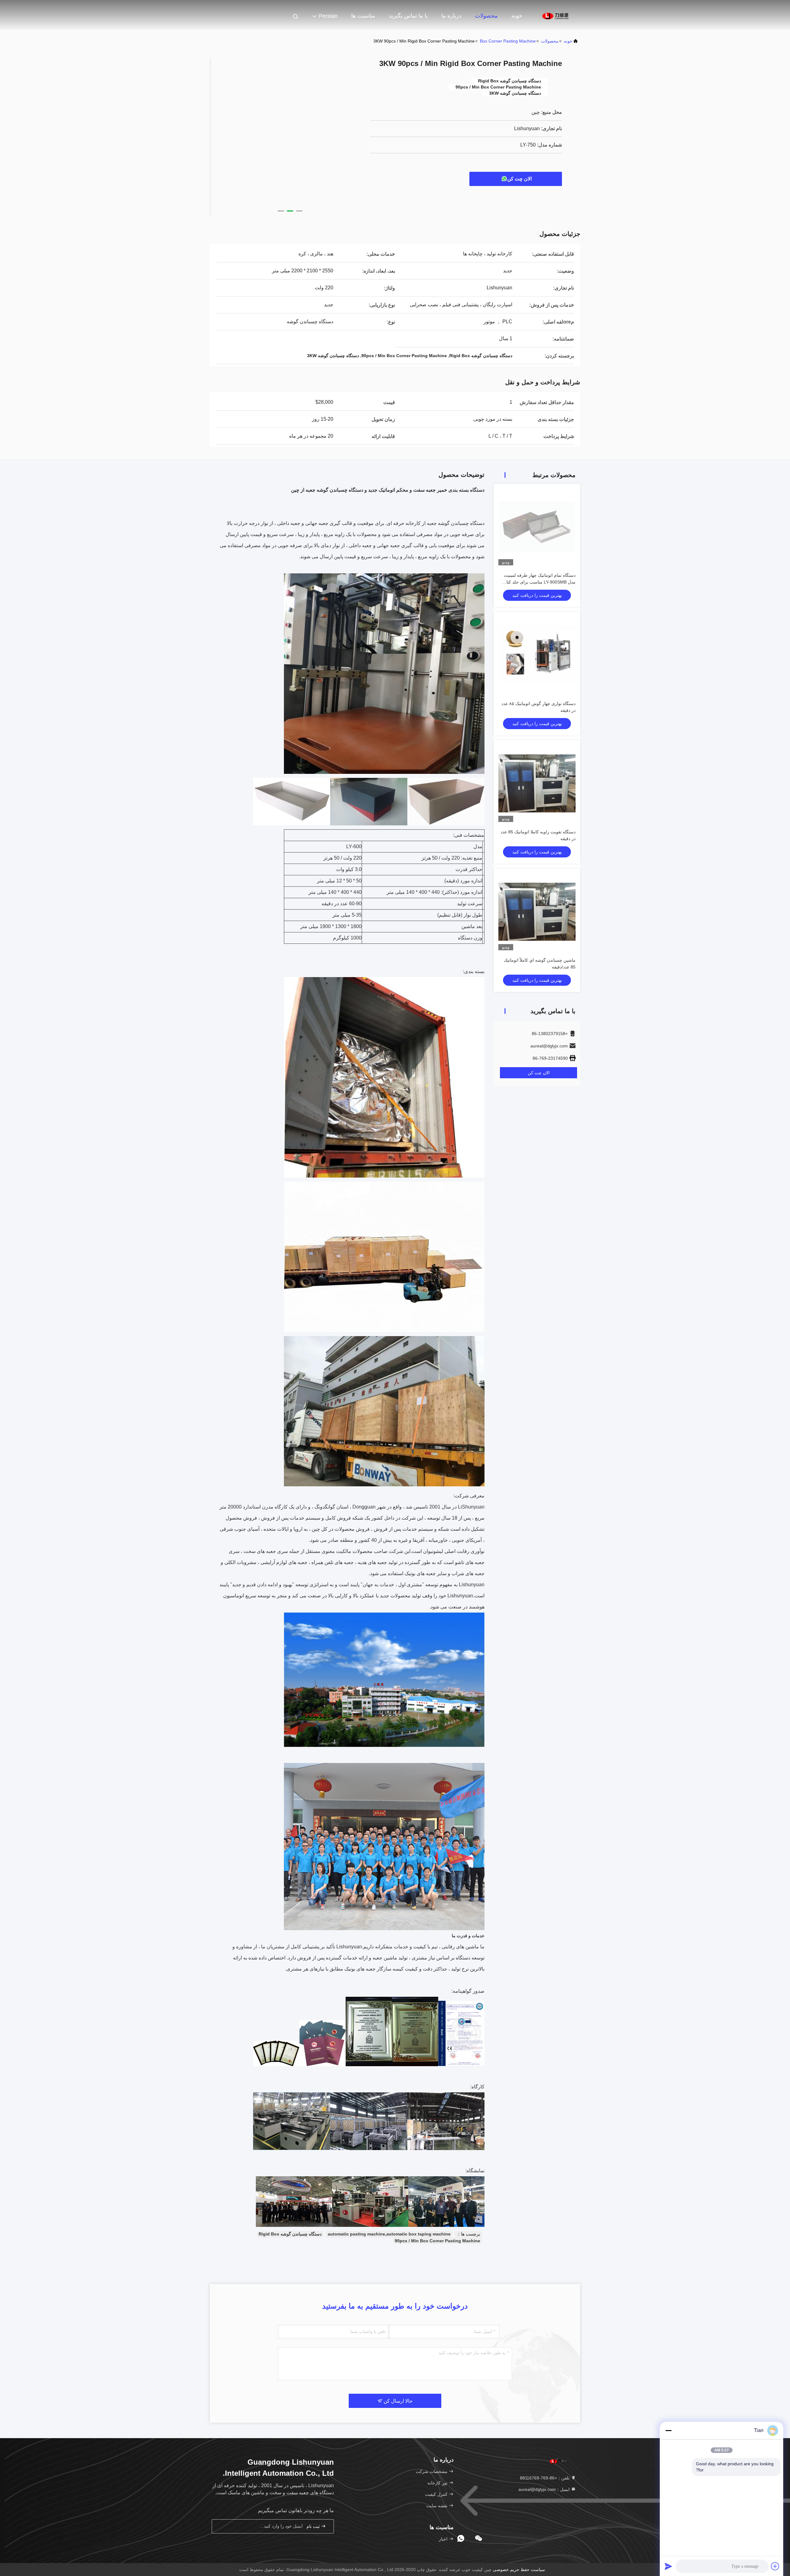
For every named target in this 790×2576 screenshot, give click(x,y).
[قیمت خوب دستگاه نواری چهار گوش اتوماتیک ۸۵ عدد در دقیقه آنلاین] (537, 655)
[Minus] (668, 2430)
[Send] (668, 2566)
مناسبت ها (363, 16)
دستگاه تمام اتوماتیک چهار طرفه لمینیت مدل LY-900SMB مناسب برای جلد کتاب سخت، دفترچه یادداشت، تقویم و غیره (539, 582)
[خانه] (555, 15)
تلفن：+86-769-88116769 (545, 2478)
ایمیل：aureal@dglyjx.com (545, 2489)
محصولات (486, 16)
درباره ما (451, 16)
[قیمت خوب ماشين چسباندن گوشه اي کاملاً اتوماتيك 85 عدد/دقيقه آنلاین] (537, 912)
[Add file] (775, 2566)
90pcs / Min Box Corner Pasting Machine (437, 2241)
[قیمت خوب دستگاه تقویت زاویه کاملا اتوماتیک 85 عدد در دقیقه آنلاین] (537, 783)
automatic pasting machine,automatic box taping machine (389, 2234)
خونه (517, 16)
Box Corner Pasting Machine (508, 41)
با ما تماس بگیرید (408, 16)
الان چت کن (520, 179)
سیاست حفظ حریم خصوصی (519, 2570)
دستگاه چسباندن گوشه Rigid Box (290, 2234)
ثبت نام (314, 2526)
